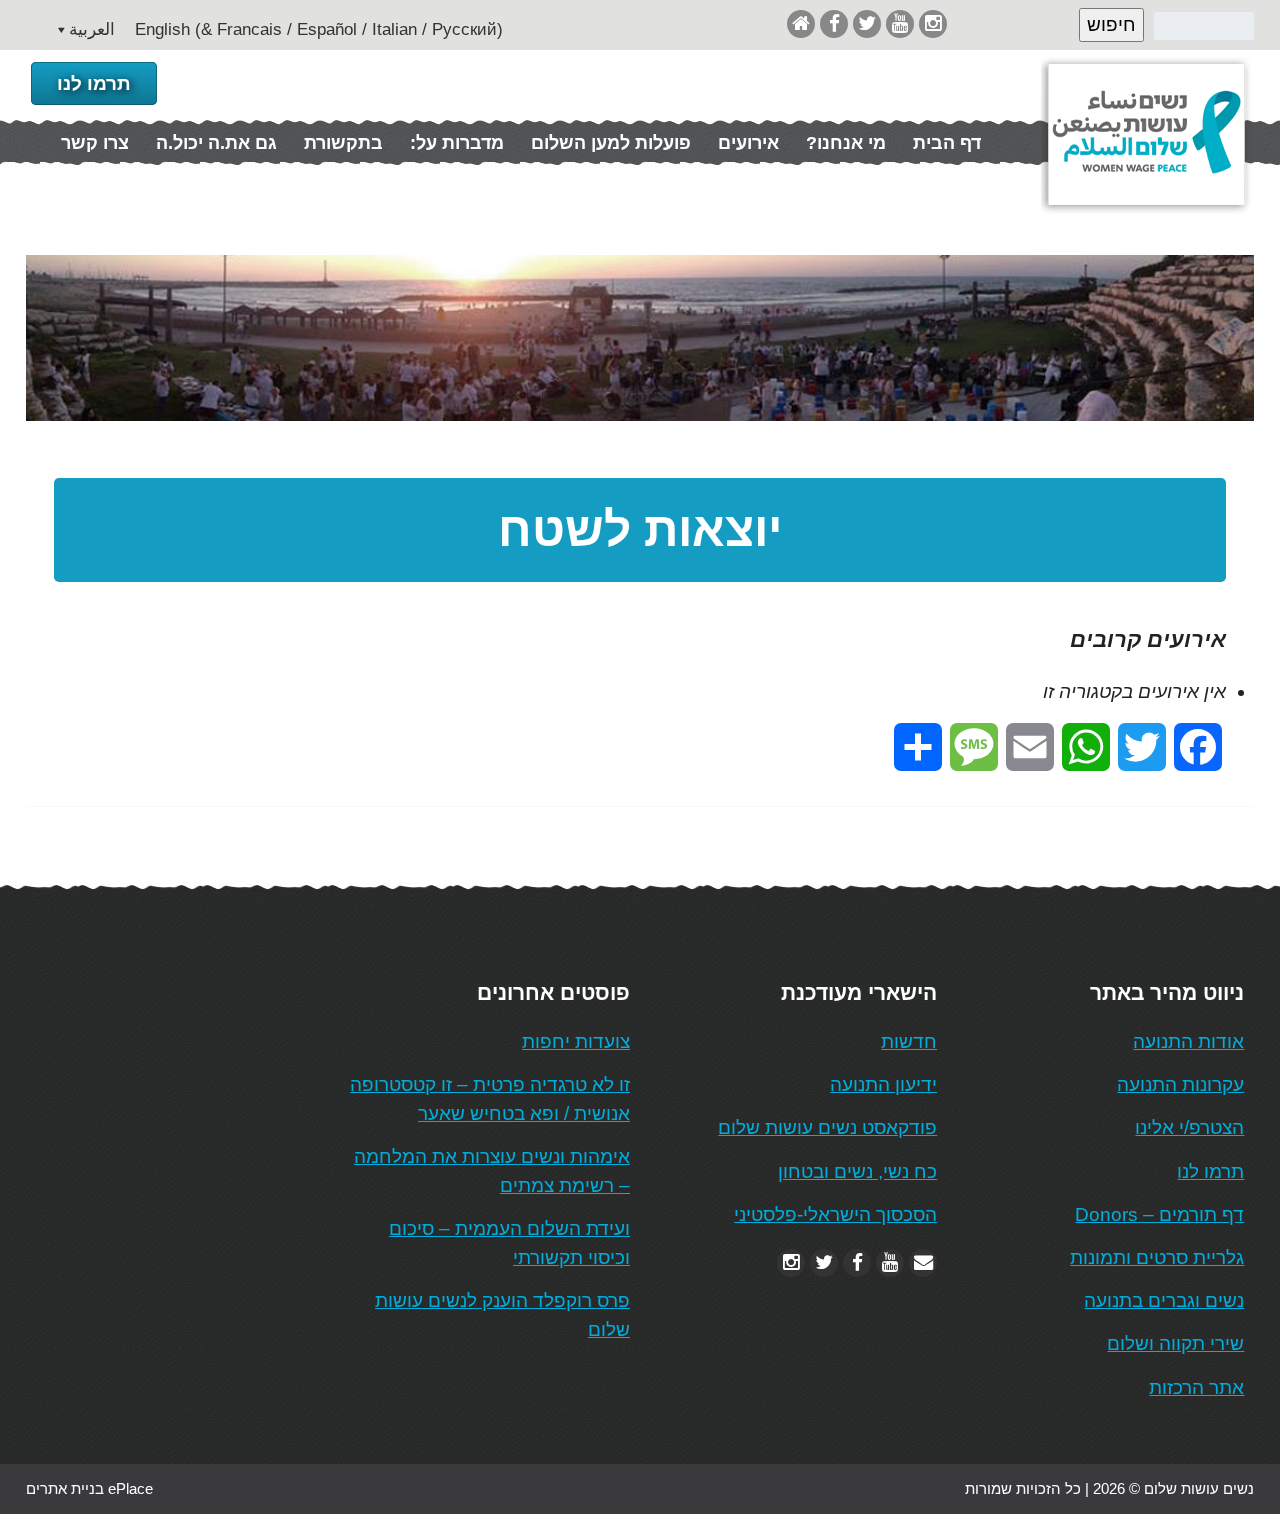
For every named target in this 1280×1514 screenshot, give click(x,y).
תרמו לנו (94, 83)
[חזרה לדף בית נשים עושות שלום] (801, 23)
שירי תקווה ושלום (1175, 1343)
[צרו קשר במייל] (923, 1262)
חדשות (909, 1041)
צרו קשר (95, 143)
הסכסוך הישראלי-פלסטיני (835, 1214)
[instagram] (933, 23)
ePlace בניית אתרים (89, 1488)
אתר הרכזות (1196, 1387)
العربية (92, 29)
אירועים (748, 143)
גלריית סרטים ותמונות (1157, 1257)
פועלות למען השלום (611, 143)
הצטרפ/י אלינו (1189, 1127)
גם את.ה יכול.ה (216, 143)
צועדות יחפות (576, 1041)
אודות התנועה (1188, 1041)
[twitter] (867, 23)
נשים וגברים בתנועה (1164, 1300)
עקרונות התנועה (1180, 1084)
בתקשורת (343, 143)
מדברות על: (457, 143)
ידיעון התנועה (883, 1084)
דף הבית (947, 143)
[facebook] (834, 23)
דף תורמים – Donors (1159, 1214)
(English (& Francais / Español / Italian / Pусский (319, 29)
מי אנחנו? (846, 143)
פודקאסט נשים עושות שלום (827, 1127)
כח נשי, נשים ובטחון (857, 1171)
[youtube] (900, 23)
